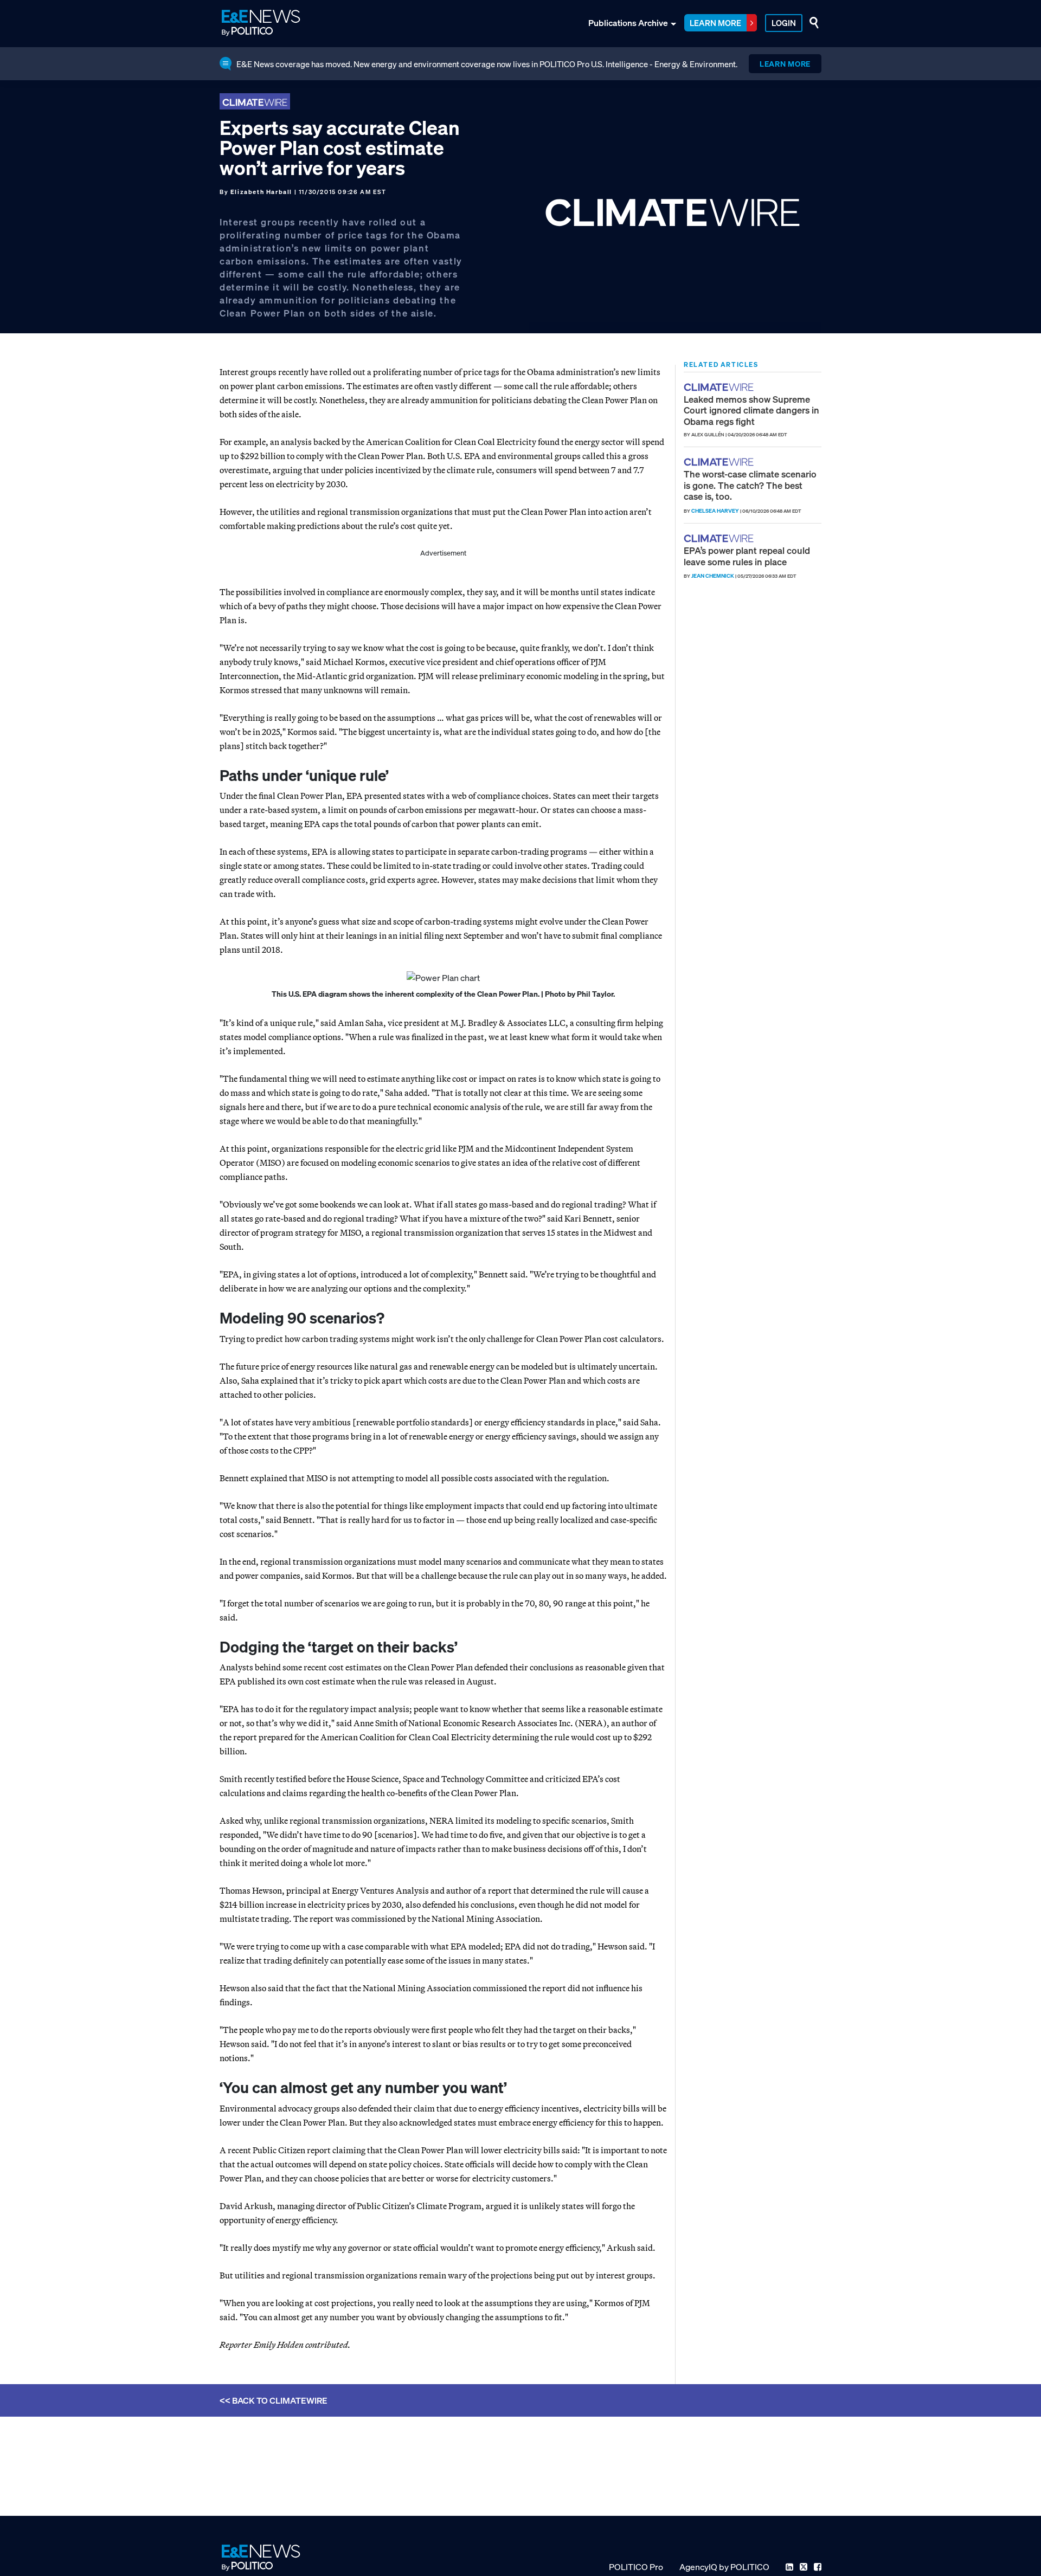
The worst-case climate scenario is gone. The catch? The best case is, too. (750, 485)
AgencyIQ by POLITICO (724, 2567)
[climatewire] (720, 387)
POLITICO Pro (636, 2567)
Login (784, 23)
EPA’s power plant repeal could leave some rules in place (747, 556)
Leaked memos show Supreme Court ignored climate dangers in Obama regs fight (751, 410)
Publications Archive (628, 23)
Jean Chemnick (713, 576)
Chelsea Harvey (715, 511)
